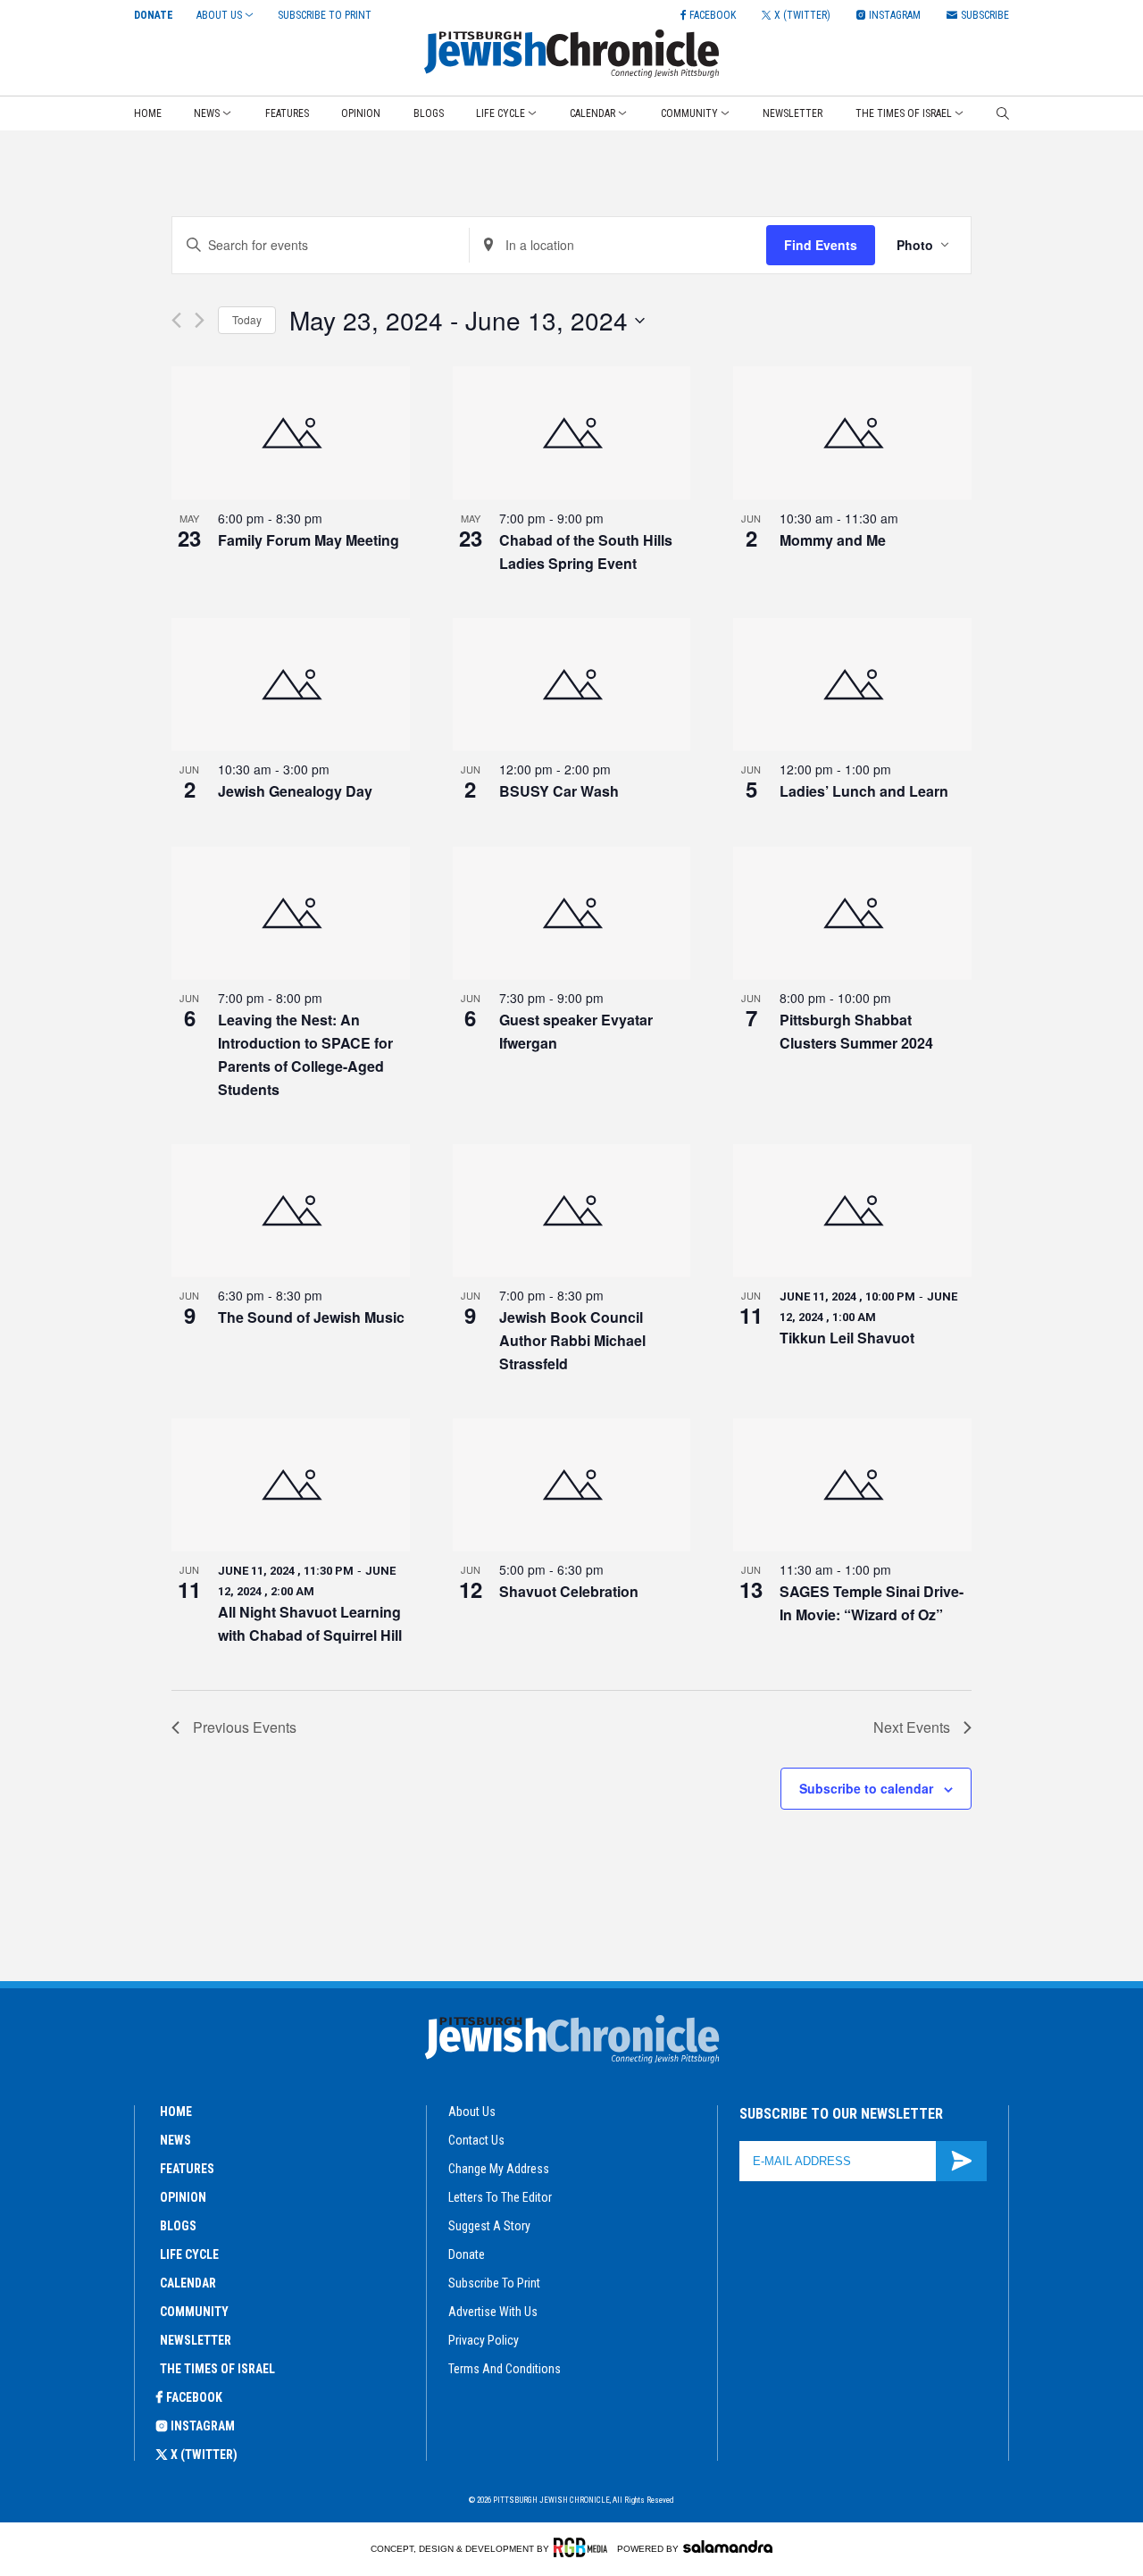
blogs (178, 2226)
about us (472, 2112)
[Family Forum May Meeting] (291, 433)
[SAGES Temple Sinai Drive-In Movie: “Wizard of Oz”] (852, 1485)
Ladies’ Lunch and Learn (864, 791)
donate (467, 2254)
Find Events (821, 245)
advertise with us (493, 2312)
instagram (203, 2426)
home (176, 2112)
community (194, 2312)
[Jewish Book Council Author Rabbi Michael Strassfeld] (572, 1211)
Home (148, 113)
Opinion (361, 113)
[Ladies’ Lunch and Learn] (852, 685)
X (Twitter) (204, 2455)
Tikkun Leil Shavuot (847, 1338)
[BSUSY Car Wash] (572, 685)
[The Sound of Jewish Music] (291, 1211)
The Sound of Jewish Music (311, 1317)
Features (287, 113)
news (175, 2140)
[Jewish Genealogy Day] (291, 685)
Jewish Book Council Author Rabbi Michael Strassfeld (572, 1340)
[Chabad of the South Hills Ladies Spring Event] (572, 433)
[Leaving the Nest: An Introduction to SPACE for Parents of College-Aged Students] (291, 914)
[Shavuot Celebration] (572, 1485)
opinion (183, 2197)
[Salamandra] (728, 2547)
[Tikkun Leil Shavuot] (852, 1211)
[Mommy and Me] (852, 433)
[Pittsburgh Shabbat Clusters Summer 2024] (852, 914)
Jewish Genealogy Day (295, 791)
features (187, 2169)
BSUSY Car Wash (559, 791)
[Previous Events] (176, 320)
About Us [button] (219, 15)
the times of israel (217, 2369)
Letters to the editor (500, 2197)
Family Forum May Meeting (309, 540)
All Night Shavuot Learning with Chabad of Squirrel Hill (310, 1623)
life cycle (189, 2254)
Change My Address (499, 2169)
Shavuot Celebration (569, 1591)
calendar (188, 2283)
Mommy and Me (833, 540)
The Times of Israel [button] (904, 113)
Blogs (429, 113)
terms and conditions (505, 2369)
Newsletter (793, 113)
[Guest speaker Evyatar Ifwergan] (572, 914)
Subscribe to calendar (866, 1788)
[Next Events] (200, 320)
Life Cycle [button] (501, 113)
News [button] (207, 113)
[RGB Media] (584, 2547)
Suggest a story (489, 2226)
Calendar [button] (592, 113)
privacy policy (484, 2340)
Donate (154, 15)
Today (247, 319)
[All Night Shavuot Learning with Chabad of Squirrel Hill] (291, 1485)
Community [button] (689, 113)
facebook (194, 2397)
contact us (476, 2140)
